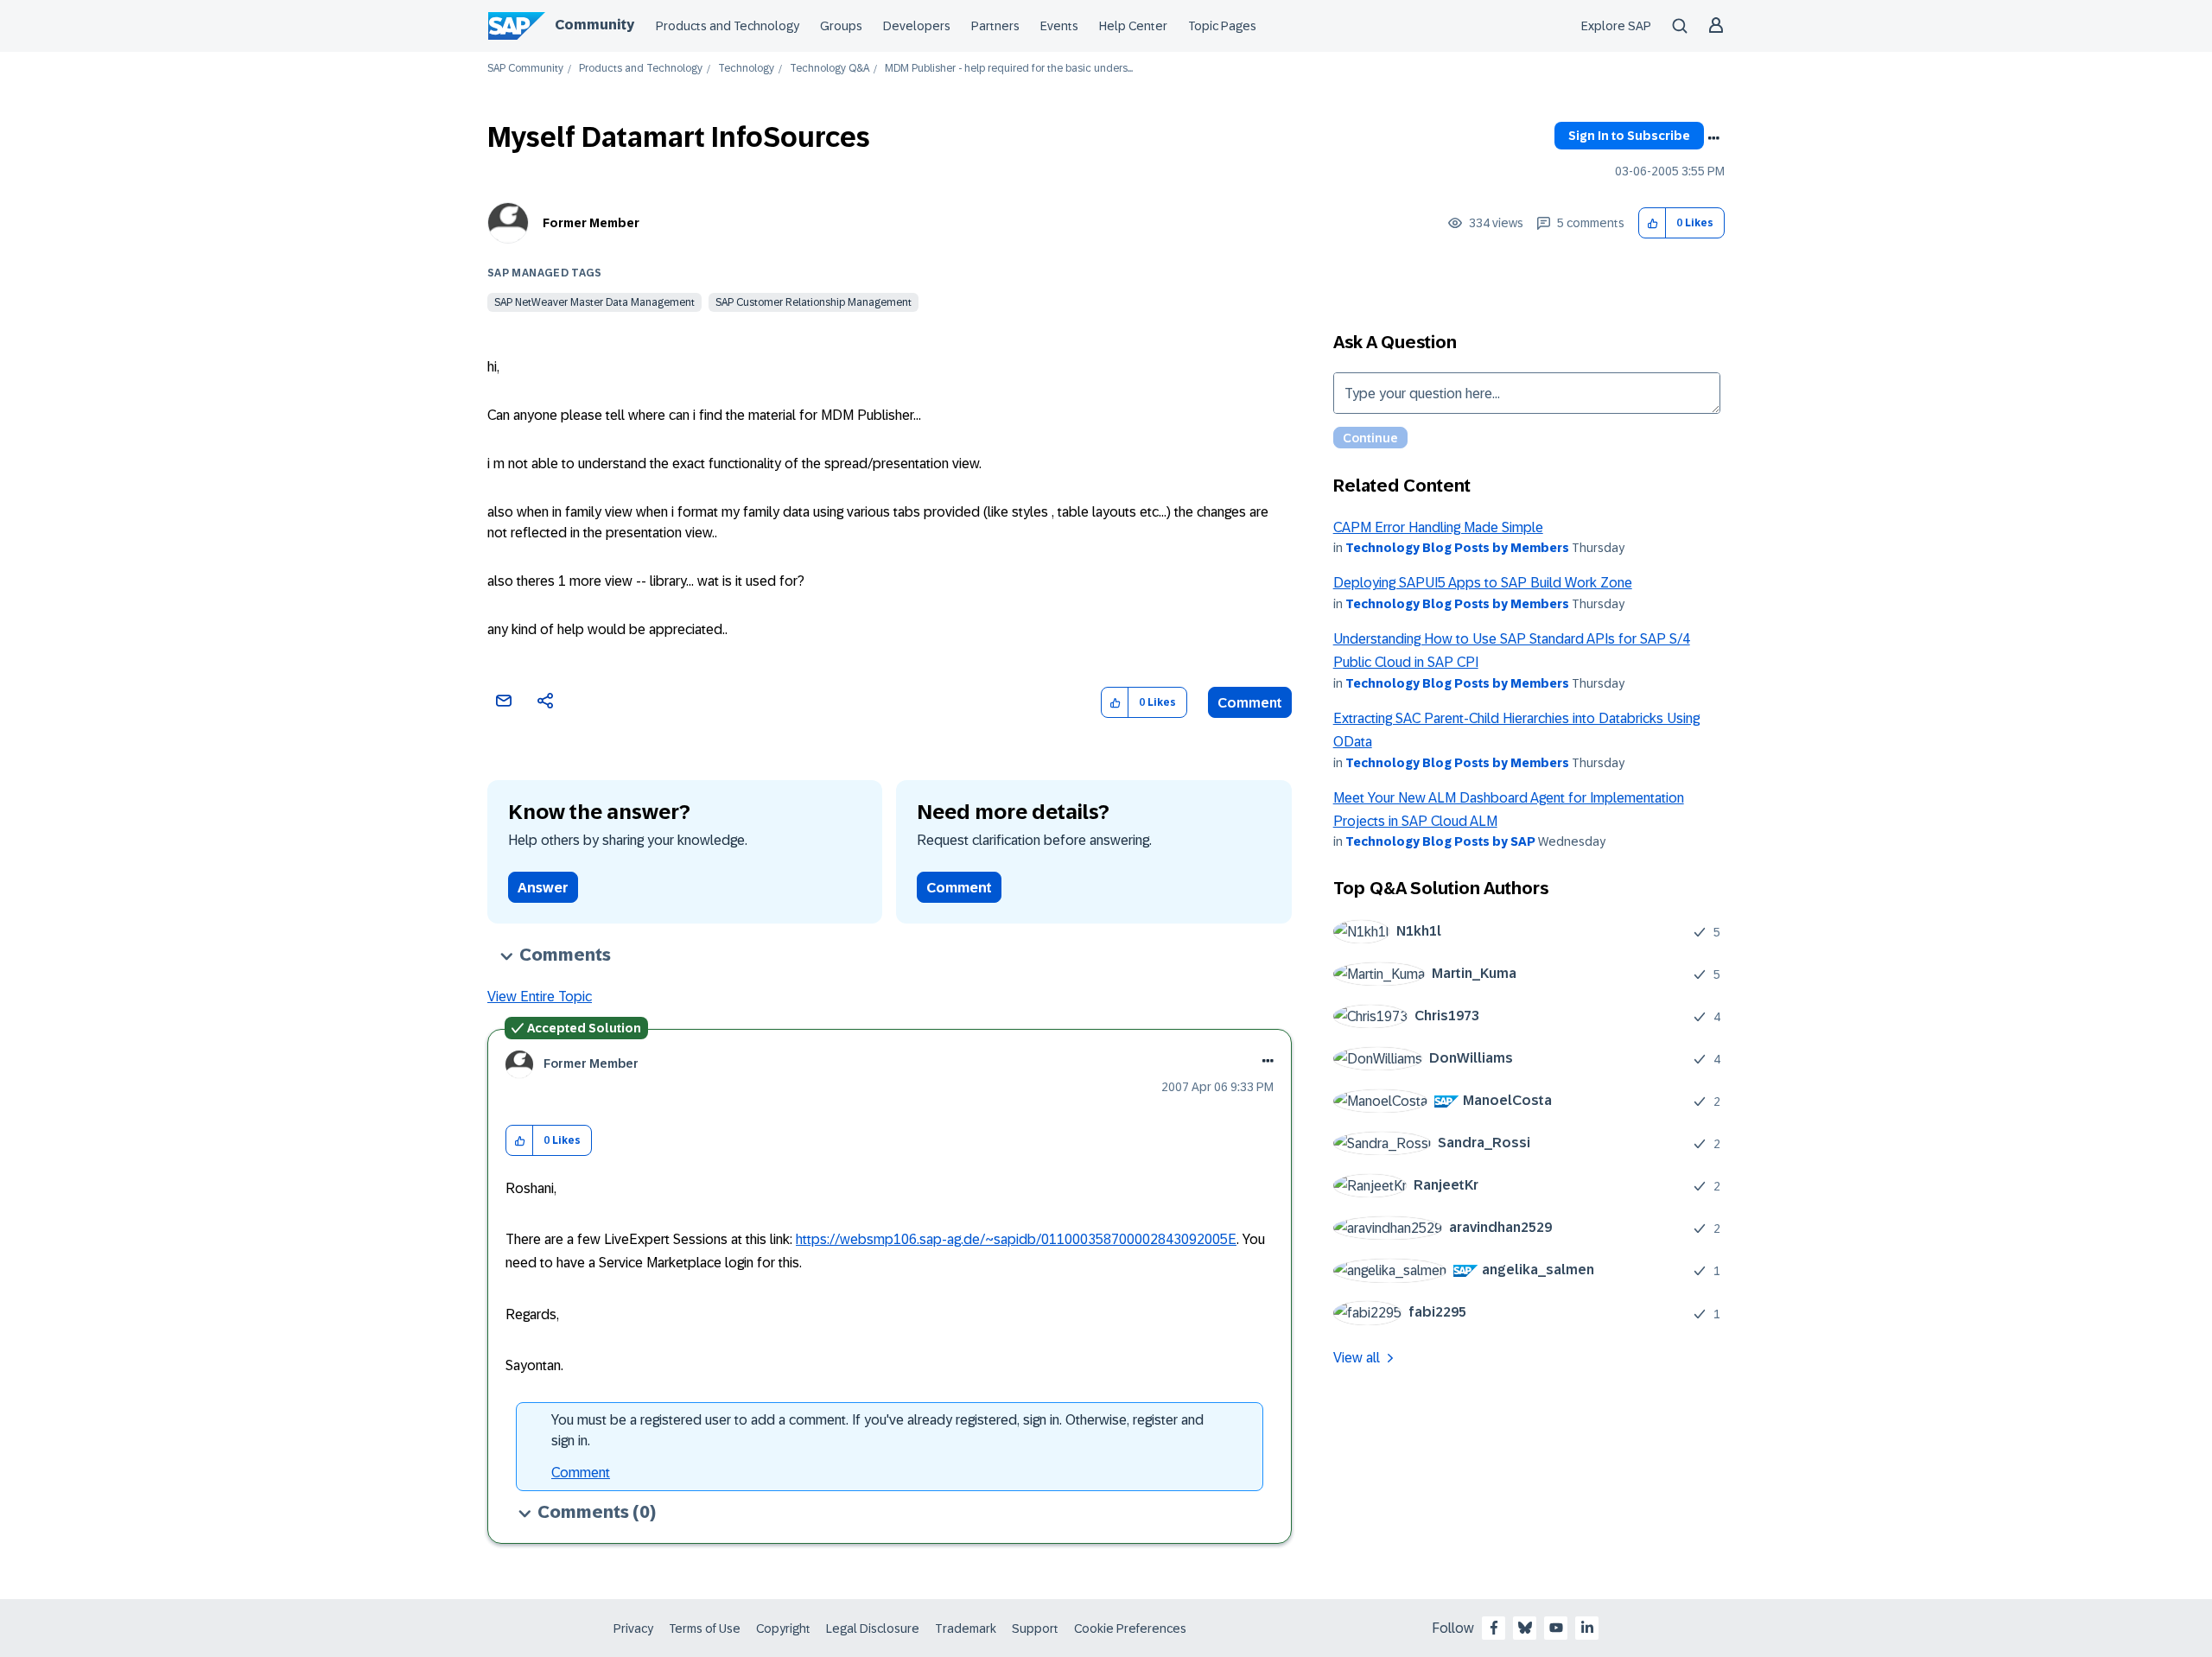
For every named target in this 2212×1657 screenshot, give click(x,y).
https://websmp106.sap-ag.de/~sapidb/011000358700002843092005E (1016, 1239)
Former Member (591, 223)
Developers (917, 26)
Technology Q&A (829, 69)
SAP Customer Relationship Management (814, 302)
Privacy (633, 1628)
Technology (746, 69)
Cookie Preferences (1130, 1628)
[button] (1653, 223)
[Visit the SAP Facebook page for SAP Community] (1494, 1628)
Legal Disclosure (873, 1628)
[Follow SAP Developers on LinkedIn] (1587, 1628)
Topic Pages (1222, 26)
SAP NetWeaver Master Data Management (594, 302)
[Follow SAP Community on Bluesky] (1525, 1628)
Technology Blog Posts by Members (1457, 548)
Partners (995, 26)
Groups (841, 26)
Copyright (783, 1628)
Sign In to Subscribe (1629, 136)
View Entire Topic (540, 997)
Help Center (1133, 26)
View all (1357, 1358)
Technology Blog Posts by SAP (1440, 841)
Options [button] (1713, 138)
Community (594, 25)
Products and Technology (728, 26)
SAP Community (525, 69)
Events (1059, 26)
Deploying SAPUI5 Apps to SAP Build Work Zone (1483, 583)
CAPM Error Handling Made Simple (1438, 527)
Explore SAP (1616, 26)
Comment (1250, 703)
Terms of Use (705, 1628)
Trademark (966, 1628)
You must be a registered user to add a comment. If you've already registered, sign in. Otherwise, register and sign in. (877, 1430)
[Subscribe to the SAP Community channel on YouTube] (1556, 1628)
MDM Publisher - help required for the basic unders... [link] (1009, 69)
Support (1035, 1628)
